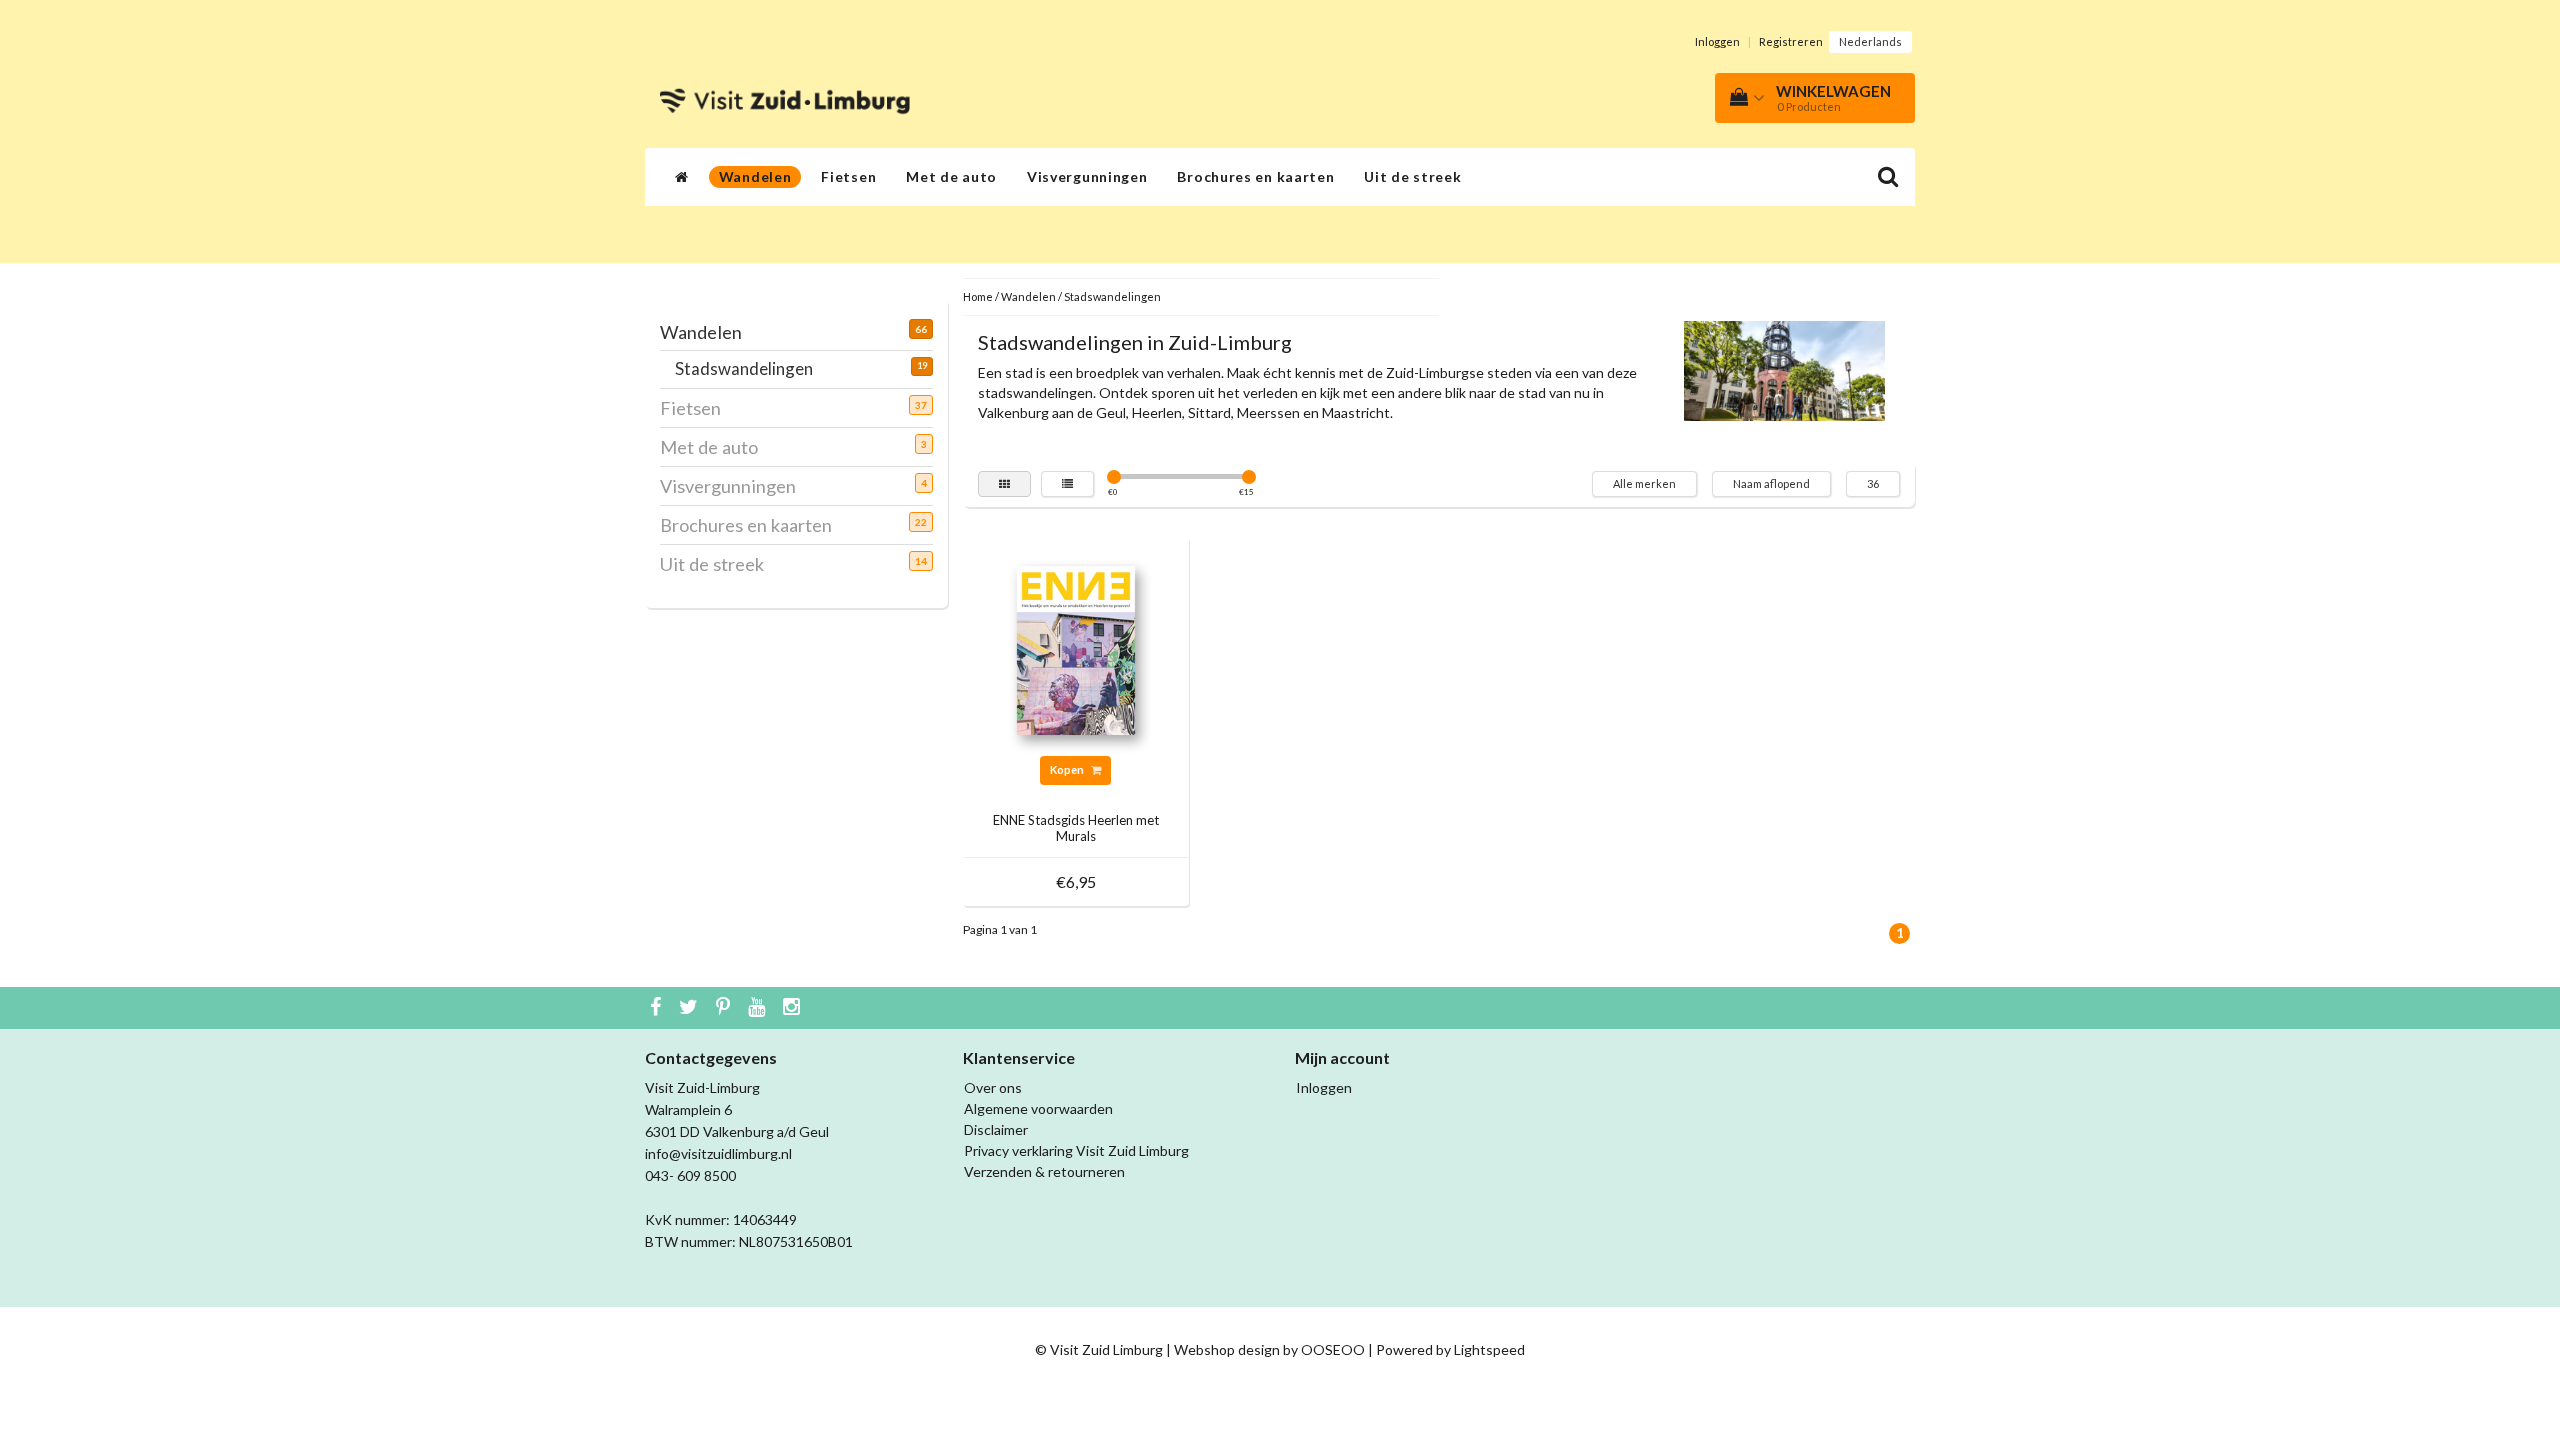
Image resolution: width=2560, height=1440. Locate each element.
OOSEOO (1333, 1349)
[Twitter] (691, 1008)
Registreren (1791, 41)
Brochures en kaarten (1255, 176)
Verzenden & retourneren (1044, 1171)
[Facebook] (658, 1008)
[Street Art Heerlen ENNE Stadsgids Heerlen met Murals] (1076, 648)
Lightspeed (1489, 1349)
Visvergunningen (1087, 176)
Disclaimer (996, 1129)
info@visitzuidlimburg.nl (718, 1153)
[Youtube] (759, 1008)
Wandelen (755, 176)
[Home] (682, 177)
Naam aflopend (1771, 483)
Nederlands (1870, 41)
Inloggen (1717, 41)
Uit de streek (1412, 176)
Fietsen (848, 176)
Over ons (993, 1087)
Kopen (1068, 769)
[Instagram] (794, 1008)
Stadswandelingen (751, 368)
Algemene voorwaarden (1038, 1108)
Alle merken (1644, 483)
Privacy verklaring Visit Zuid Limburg (1076, 1150)
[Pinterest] (725, 1008)
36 (1873, 483)
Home (978, 296)
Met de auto (951, 176)
